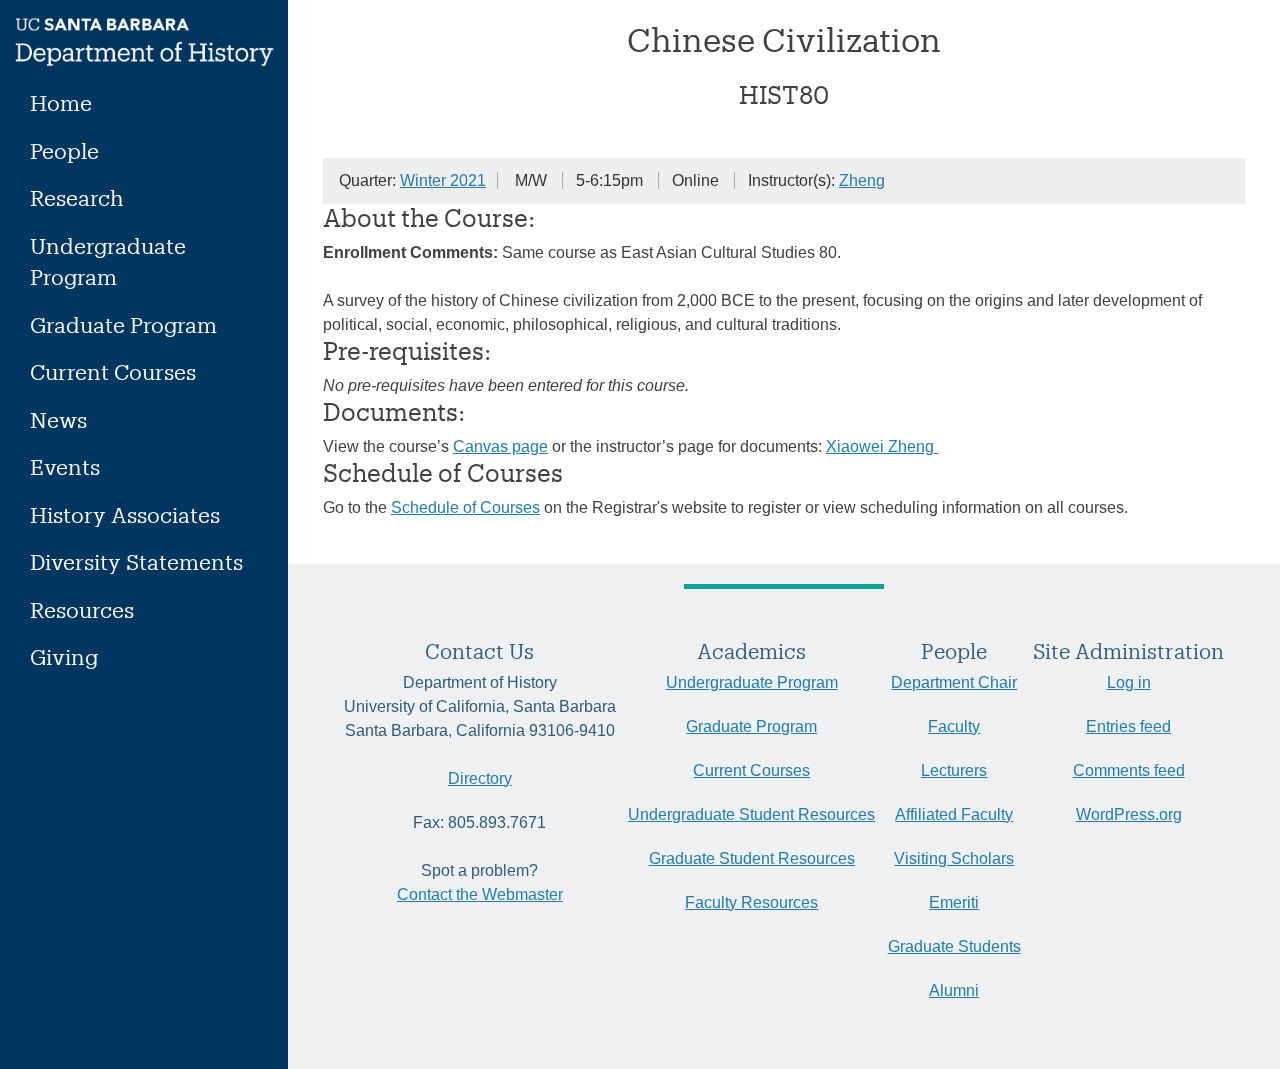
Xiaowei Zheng (882, 446)
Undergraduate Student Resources (751, 814)
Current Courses (113, 371)
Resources (82, 609)
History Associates (125, 514)
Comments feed (1129, 770)
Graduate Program (123, 324)
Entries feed (1128, 726)
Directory (480, 778)
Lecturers (954, 770)
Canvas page (500, 446)
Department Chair (954, 682)
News (58, 419)
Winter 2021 (443, 180)
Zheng (862, 180)
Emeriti (954, 902)
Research (77, 197)
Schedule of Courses (465, 507)
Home (61, 102)
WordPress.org (1129, 814)
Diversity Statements (136, 561)
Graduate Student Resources (752, 858)
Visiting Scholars (954, 858)
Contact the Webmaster (480, 894)
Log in (1129, 682)
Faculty (954, 726)
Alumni (954, 990)
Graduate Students (954, 946)
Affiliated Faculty (954, 814)
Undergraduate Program (108, 261)
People (64, 150)
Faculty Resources (751, 902)
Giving (64, 656)
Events (65, 466)
